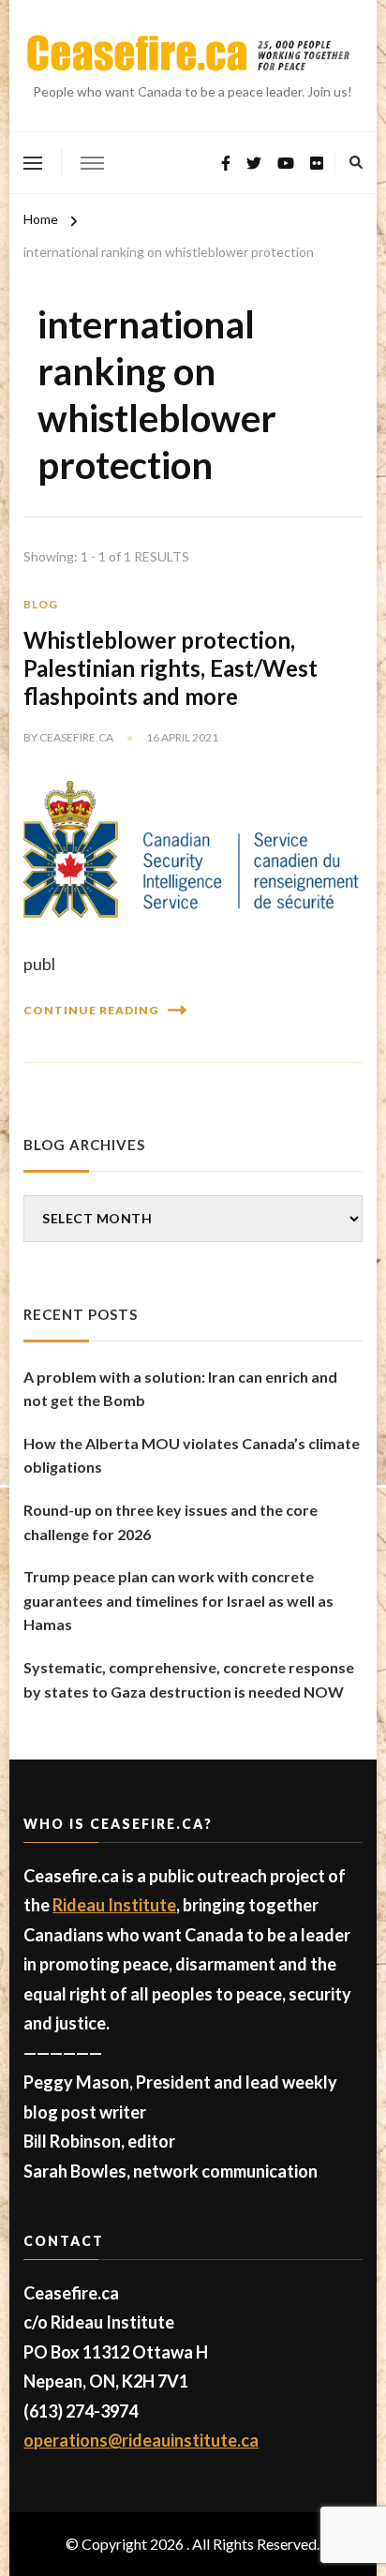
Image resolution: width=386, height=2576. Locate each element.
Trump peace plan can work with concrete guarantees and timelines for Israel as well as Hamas (178, 1600)
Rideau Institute (114, 1905)
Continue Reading (91, 1010)
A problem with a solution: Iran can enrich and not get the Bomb (180, 1389)
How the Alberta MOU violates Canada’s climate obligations (192, 1455)
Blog (41, 604)
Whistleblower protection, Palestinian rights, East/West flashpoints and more (171, 668)
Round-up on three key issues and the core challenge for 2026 (171, 1522)
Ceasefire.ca (76, 737)
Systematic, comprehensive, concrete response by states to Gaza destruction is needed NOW (189, 1679)
